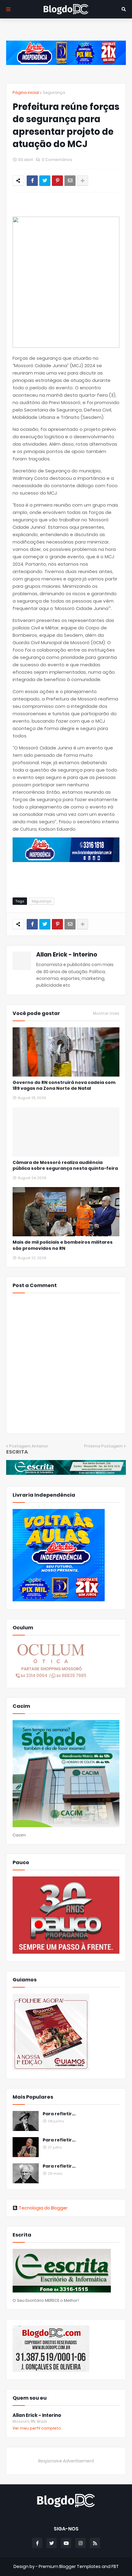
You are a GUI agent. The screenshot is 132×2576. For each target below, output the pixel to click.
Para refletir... (59, 2114)
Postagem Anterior (29, 1446)
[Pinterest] (57, 181)
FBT (115, 2566)
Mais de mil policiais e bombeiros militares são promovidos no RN (63, 1245)
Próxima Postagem (103, 1446)
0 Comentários (57, 160)
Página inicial (26, 92)
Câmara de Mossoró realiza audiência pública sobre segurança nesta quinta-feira (65, 1166)
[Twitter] (45, 181)
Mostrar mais (106, 1013)
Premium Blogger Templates (70, 2566)
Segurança (54, 92)
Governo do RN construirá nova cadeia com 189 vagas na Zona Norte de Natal (64, 1086)
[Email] (70, 181)
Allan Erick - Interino (67, 955)
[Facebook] (32, 181)
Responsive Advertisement (66, 2461)
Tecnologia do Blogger (43, 2208)
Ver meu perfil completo (37, 2428)
